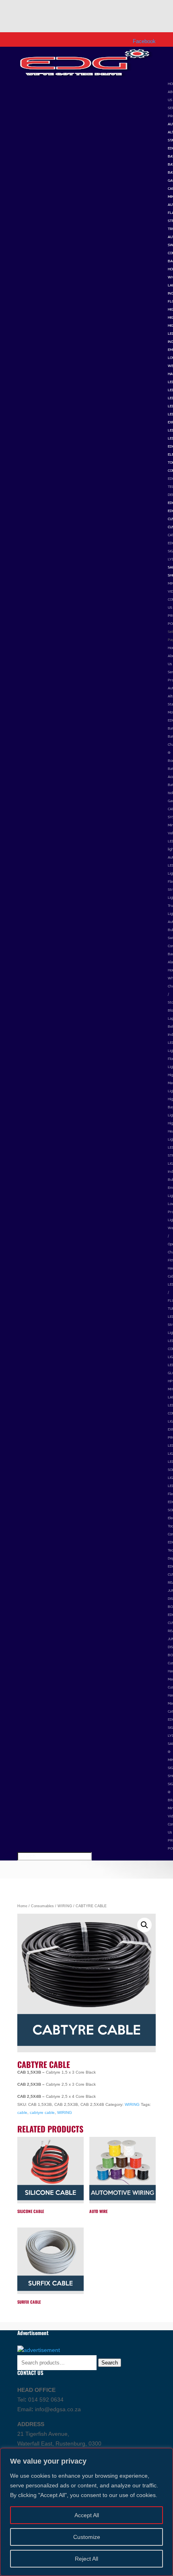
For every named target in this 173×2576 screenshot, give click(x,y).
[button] (144, 1925)
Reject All (86, 2559)
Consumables (42, 1906)
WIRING (65, 1906)
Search (110, 2363)
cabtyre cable (42, 2112)
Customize (87, 2537)
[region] (86, 2512)
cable (22, 2112)
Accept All (87, 2515)
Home (22, 1906)
